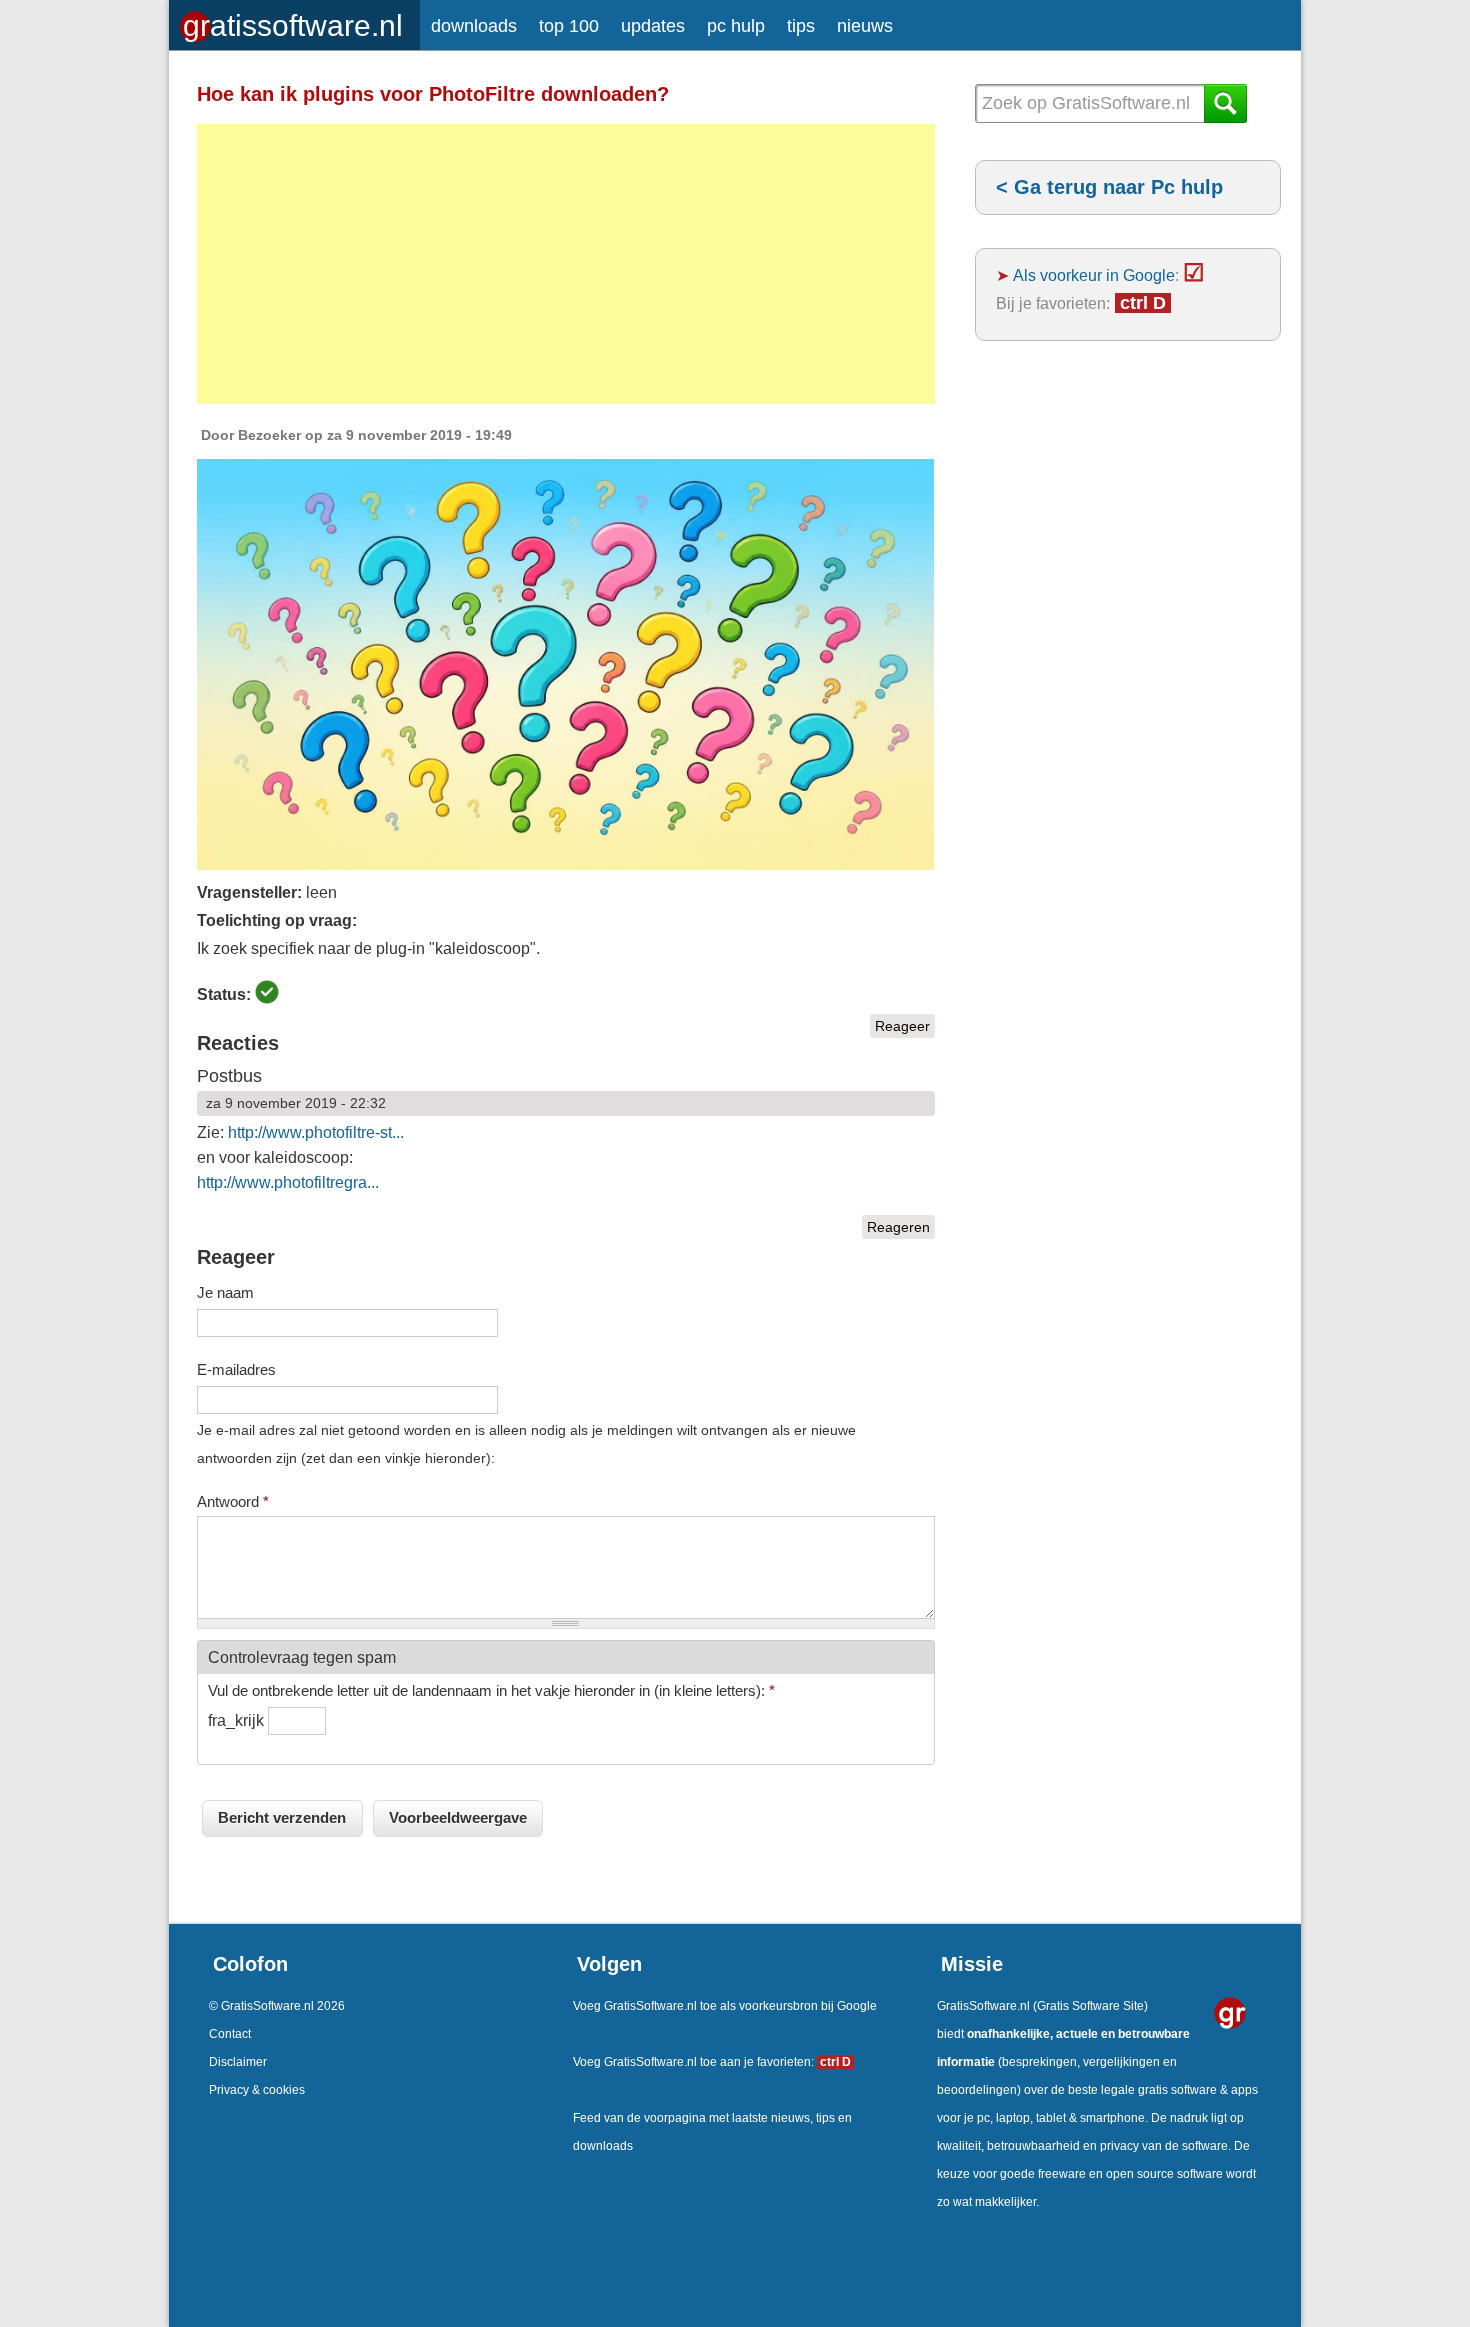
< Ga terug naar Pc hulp (1109, 187)
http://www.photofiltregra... (288, 1182)
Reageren (898, 1227)
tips (801, 26)
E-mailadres (236, 1369)
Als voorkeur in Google (1094, 275)
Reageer (902, 1026)
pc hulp (736, 26)
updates (653, 26)
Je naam (225, 1292)
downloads (474, 26)
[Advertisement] (566, 264)
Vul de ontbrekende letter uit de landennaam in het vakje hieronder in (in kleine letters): (491, 1690)
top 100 (569, 26)
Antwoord (233, 1501)
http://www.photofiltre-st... (316, 1132)
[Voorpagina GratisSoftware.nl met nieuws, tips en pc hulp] (294, 20)
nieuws (865, 26)
